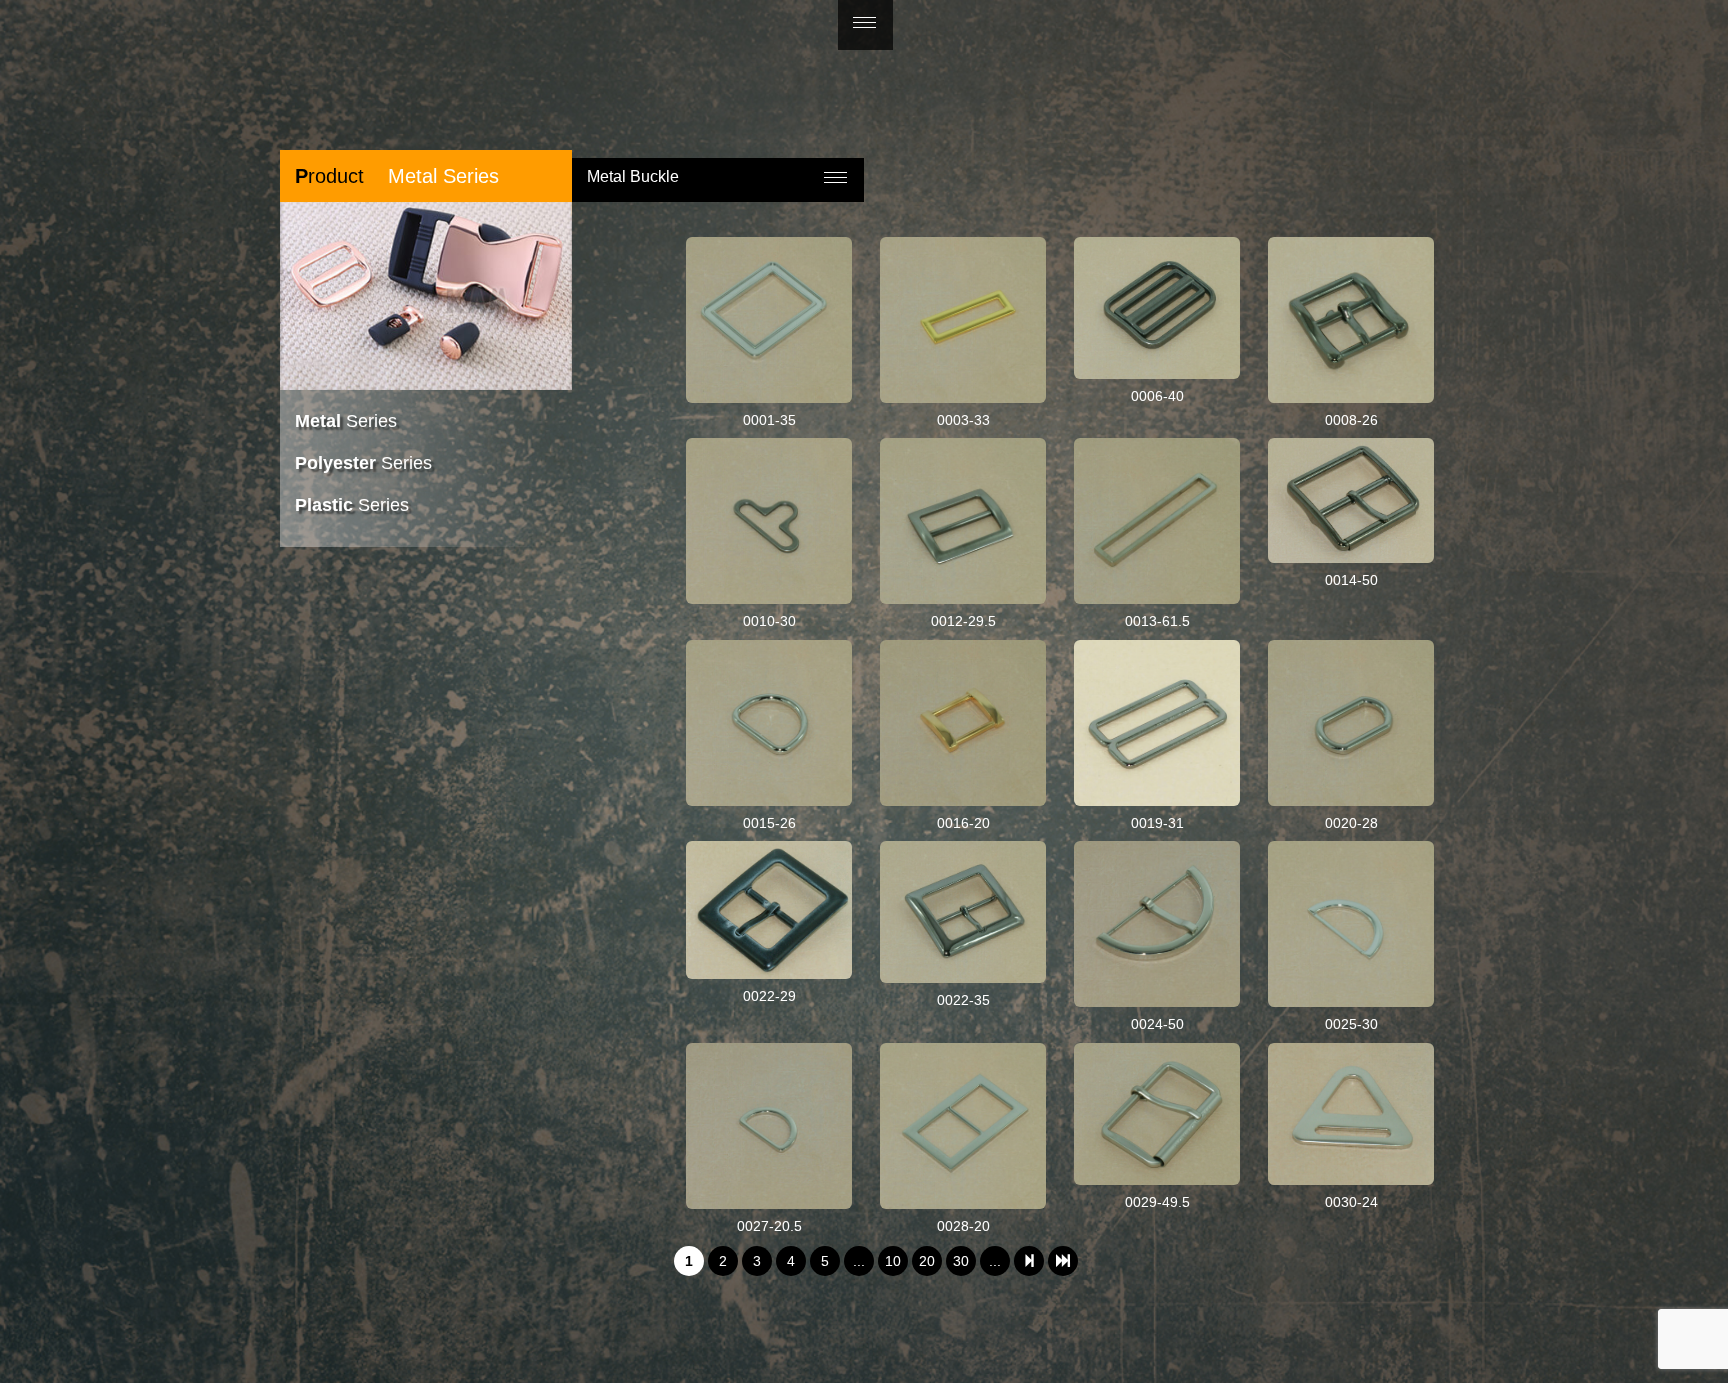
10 (893, 1261)
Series (346, 421)
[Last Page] (1063, 1261)
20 (927, 1261)
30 (961, 1261)
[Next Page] (1029, 1261)
